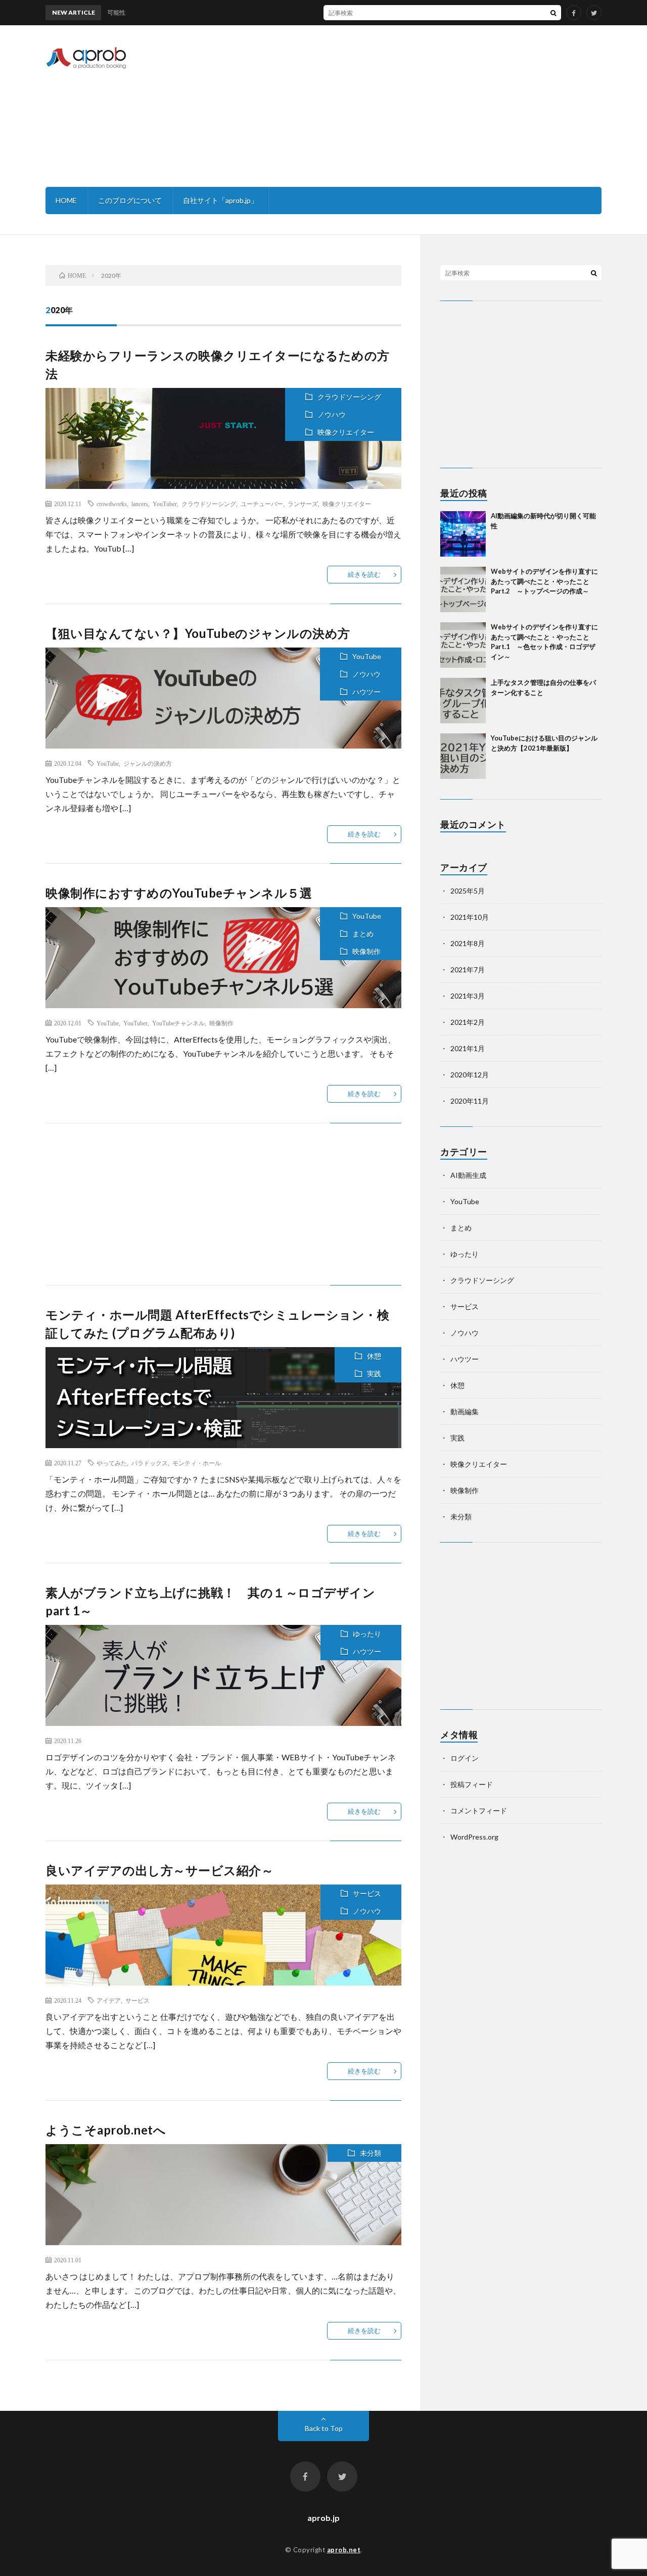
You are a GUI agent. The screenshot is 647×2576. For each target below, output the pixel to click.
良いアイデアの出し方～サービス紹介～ (159, 1870)
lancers (140, 504)
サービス (367, 1893)
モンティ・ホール (197, 1463)
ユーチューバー (262, 504)
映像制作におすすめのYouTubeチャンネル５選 (179, 893)
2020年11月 (470, 1101)
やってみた (112, 1463)
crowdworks (112, 504)
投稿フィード (472, 1784)
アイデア (109, 2000)
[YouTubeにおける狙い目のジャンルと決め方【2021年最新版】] (463, 756)
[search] (553, 13)
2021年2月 (468, 1022)
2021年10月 (470, 917)
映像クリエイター (346, 432)
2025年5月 (468, 891)
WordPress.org (474, 1837)
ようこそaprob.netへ (106, 2130)
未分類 (371, 2153)
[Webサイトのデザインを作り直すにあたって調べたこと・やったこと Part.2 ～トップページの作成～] (463, 589)
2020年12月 (470, 1075)
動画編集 (465, 1411)
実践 (374, 1374)
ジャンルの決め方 (148, 763)
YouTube (367, 656)
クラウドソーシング (349, 397)
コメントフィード (479, 1811)
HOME (66, 200)
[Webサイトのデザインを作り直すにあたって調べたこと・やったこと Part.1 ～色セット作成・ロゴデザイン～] (463, 645)
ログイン (465, 1758)
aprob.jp (323, 2518)
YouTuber (165, 504)
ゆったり (367, 1634)
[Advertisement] (418, 106)
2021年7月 (468, 970)
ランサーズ (303, 504)
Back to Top (324, 2428)
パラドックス (150, 1463)
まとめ (363, 934)
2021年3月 (468, 996)
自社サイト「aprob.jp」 (220, 200)
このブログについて (130, 200)
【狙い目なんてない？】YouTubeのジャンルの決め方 (198, 633)
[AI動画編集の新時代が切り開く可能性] (463, 534)
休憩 (374, 1356)
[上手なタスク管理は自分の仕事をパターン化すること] (463, 701)
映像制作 (366, 951)
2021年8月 (468, 943)
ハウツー (366, 692)
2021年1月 (468, 1048)
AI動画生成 (468, 1175)
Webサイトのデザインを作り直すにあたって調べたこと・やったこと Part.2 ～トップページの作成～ (544, 581)
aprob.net (344, 2550)
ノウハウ (332, 414)
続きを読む (364, 574)
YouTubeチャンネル (178, 1023)
